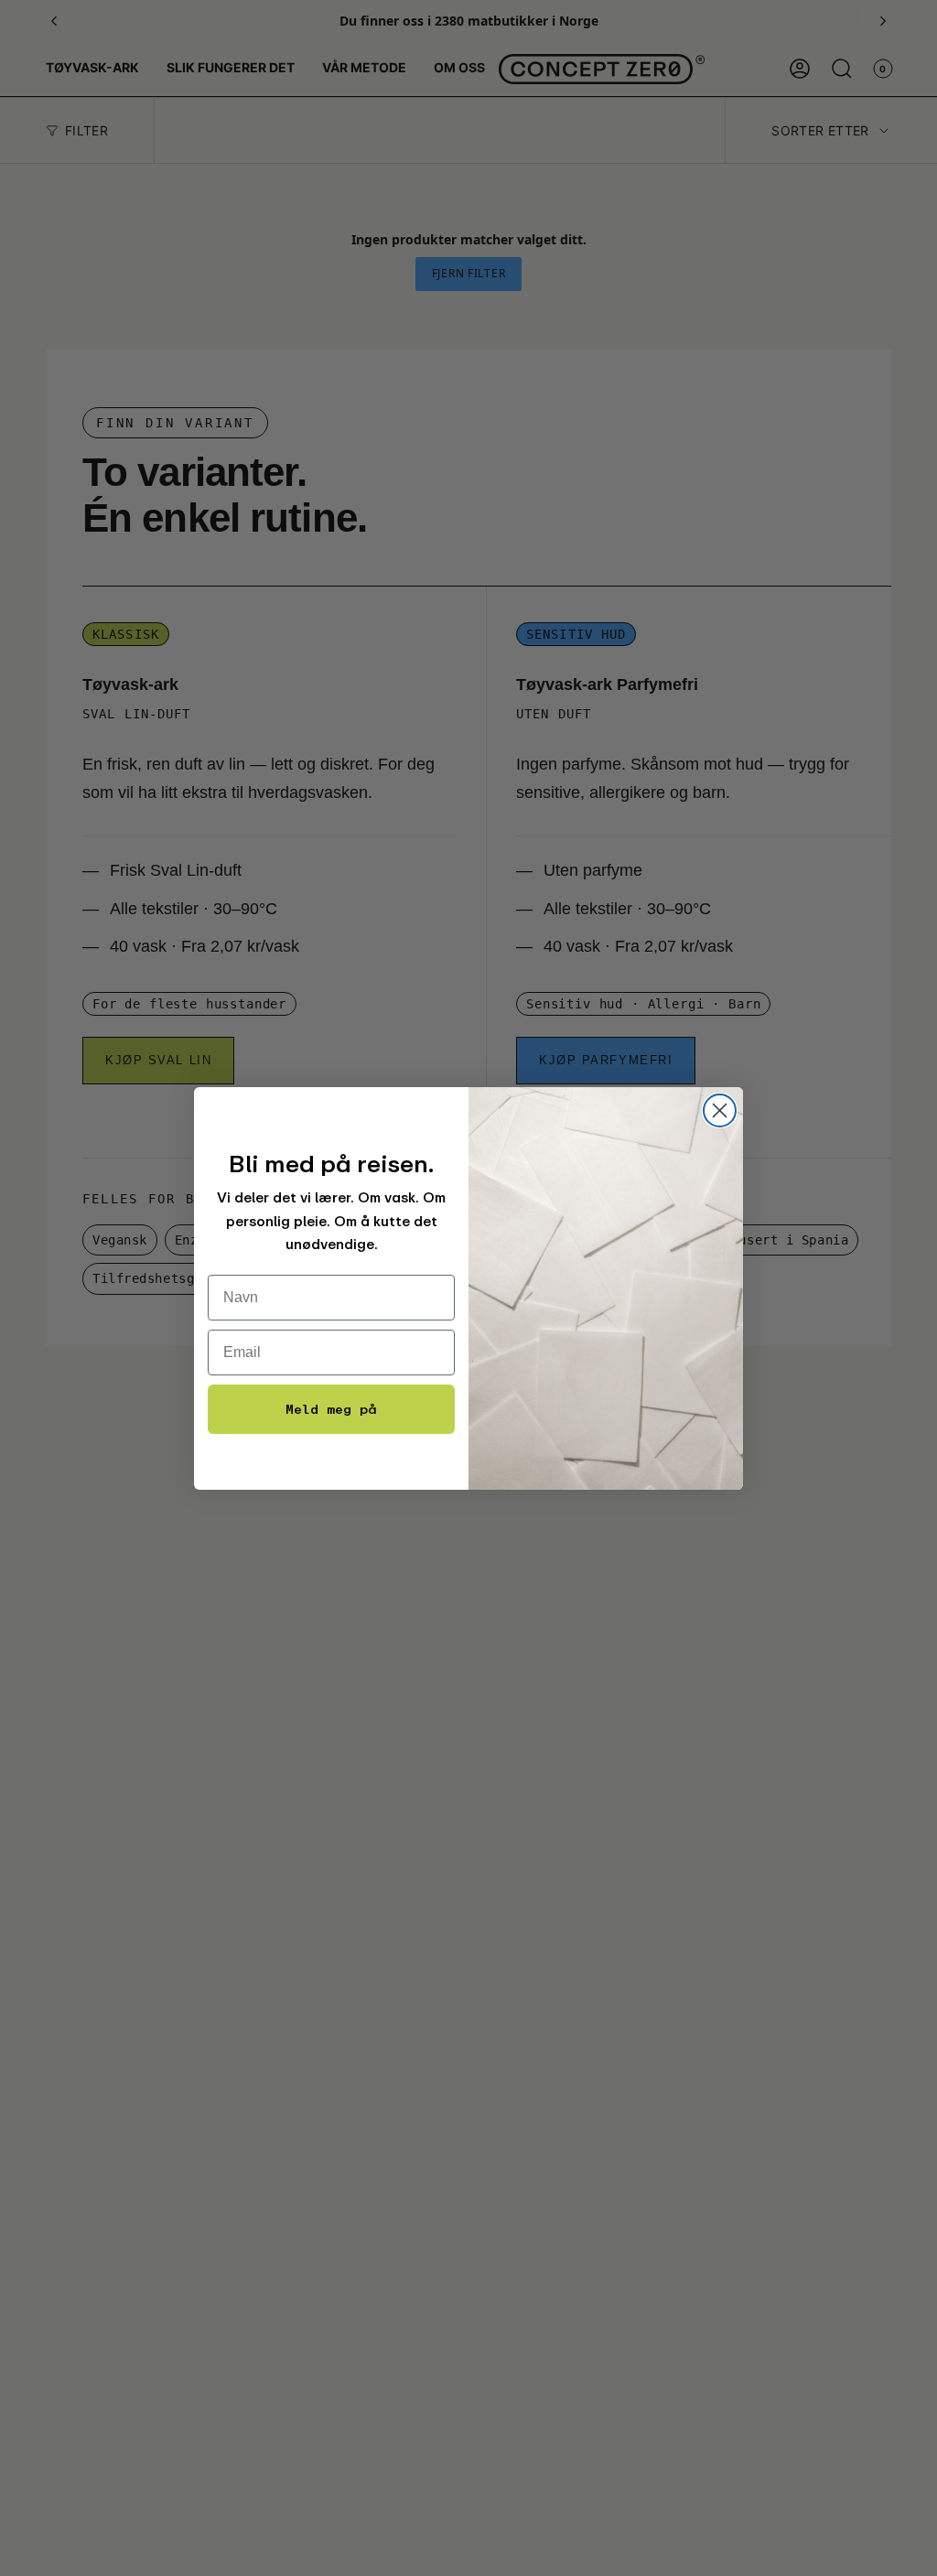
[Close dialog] (720, 1110)
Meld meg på (331, 1409)
